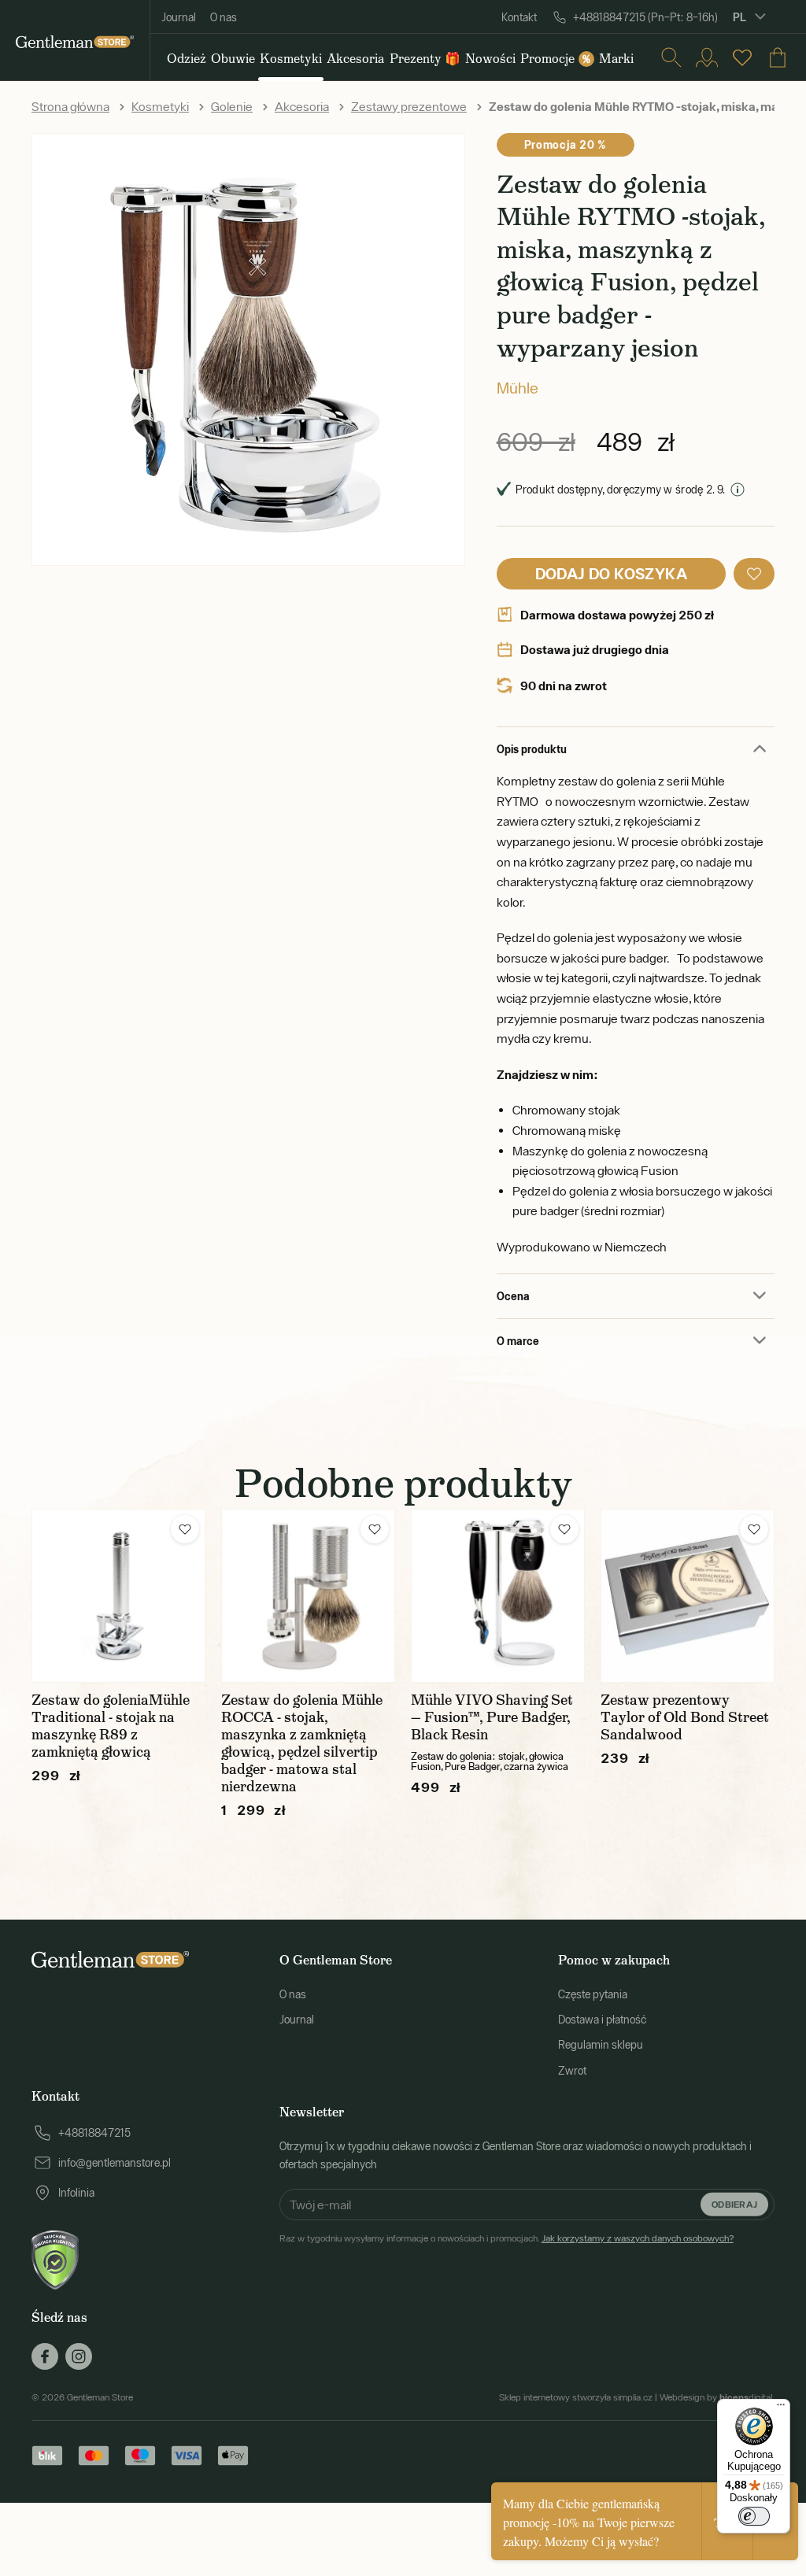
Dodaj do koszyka (611, 573)
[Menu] (781, 2408)
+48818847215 (94, 2133)
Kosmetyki (160, 106)
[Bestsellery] (742, 57)
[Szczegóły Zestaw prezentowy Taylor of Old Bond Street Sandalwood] (688, 1596)
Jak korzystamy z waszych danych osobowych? (638, 2238)
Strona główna (70, 106)
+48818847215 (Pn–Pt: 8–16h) (645, 17)
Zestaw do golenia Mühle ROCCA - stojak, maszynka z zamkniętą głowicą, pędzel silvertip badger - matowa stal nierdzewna (302, 1743)
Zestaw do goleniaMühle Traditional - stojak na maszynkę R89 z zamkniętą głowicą (111, 1726)
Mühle (518, 388)
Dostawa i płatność (602, 2020)
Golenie (232, 106)
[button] (754, 574)
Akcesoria (302, 106)
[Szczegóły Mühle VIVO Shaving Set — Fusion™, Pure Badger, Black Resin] (498, 1596)
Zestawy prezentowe (409, 106)
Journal (179, 17)
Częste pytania (593, 1994)
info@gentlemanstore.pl (115, 2163)
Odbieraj (734, 2204)
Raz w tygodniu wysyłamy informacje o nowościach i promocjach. (507, 2238)
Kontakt (519, 17)
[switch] (754, 2516)
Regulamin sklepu (601, 2045)
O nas (224, 17)
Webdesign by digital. (717, 2397)
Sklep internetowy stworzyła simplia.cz (576, 2397)
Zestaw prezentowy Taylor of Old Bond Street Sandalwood (685, 1717)
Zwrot (572, 2071)
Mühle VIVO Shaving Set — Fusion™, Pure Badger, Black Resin (492, 1717)
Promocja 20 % (566, 144)
